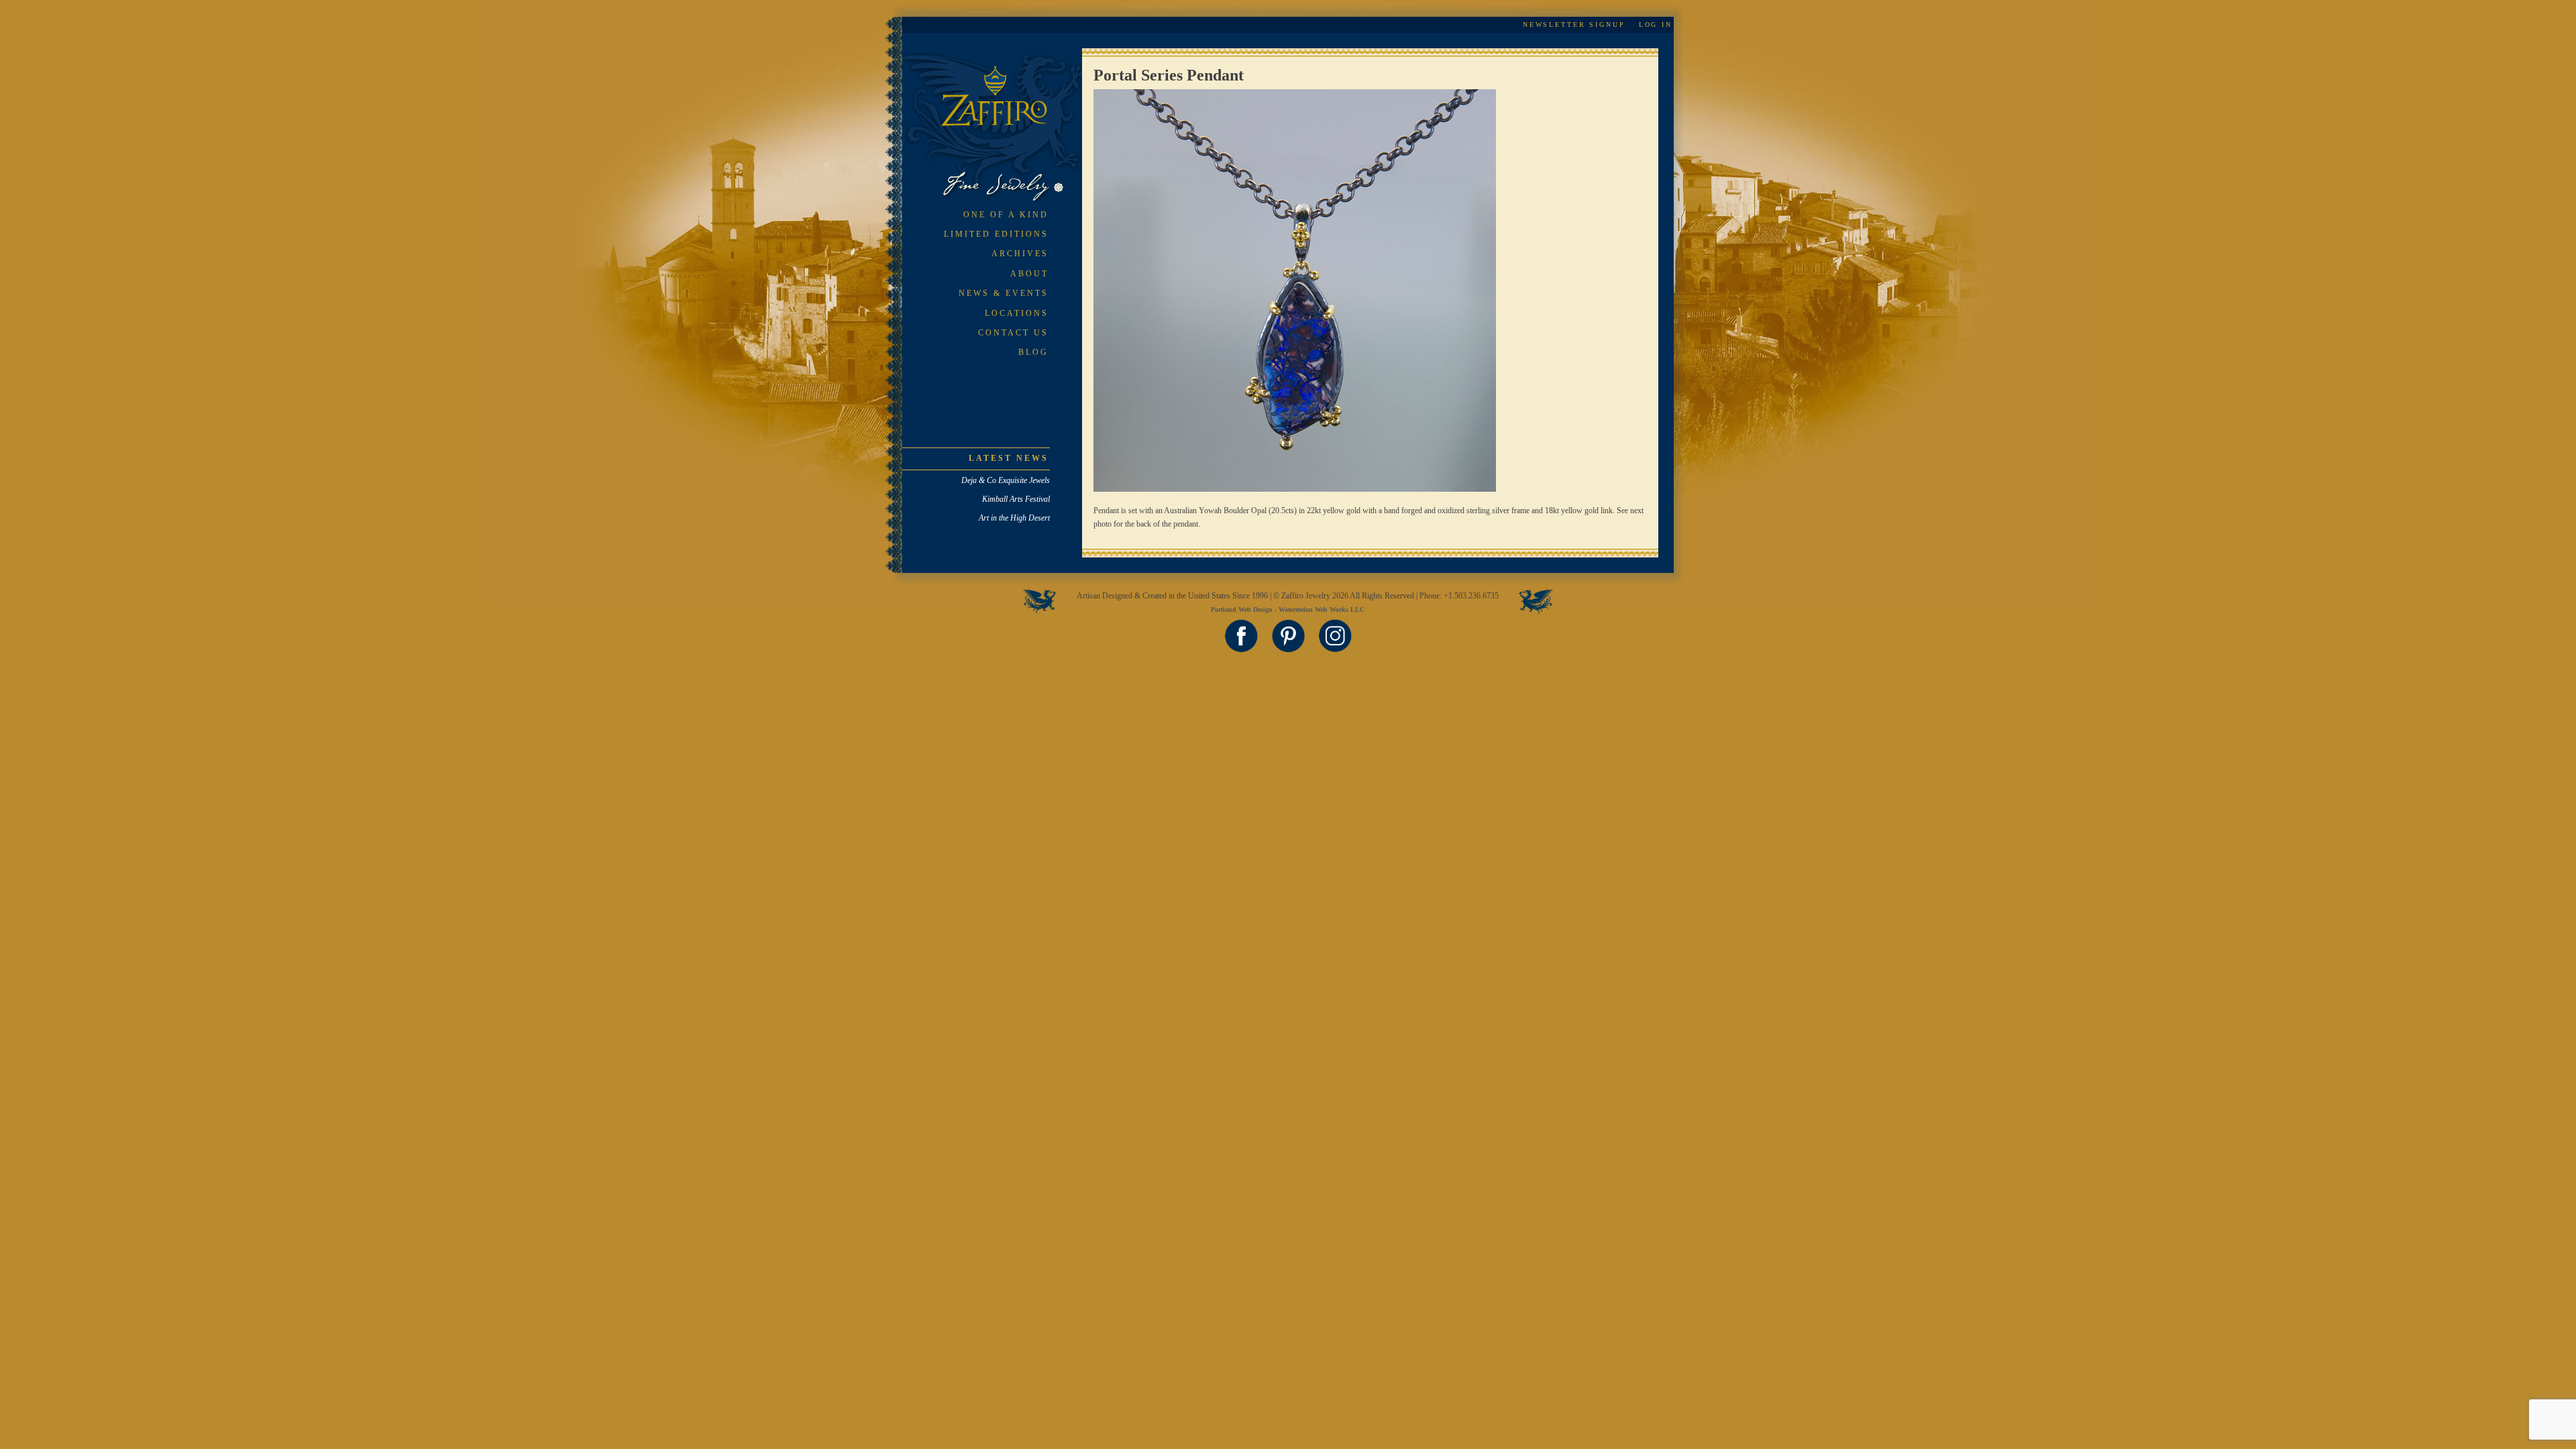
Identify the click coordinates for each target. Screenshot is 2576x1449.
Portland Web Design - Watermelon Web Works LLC (1288, 609)
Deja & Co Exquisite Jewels (1006, 480)
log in (1656, 24)
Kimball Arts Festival (1016, 499)
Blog (1033, 352)
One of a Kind (1006, 215)
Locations (1017, 313)
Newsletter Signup (1574, 24)
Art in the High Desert (1014, 518)
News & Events (1004, 293)
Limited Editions (996, 234)
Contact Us (1013, 333)
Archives (1020, 254)
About (1029, 274)
